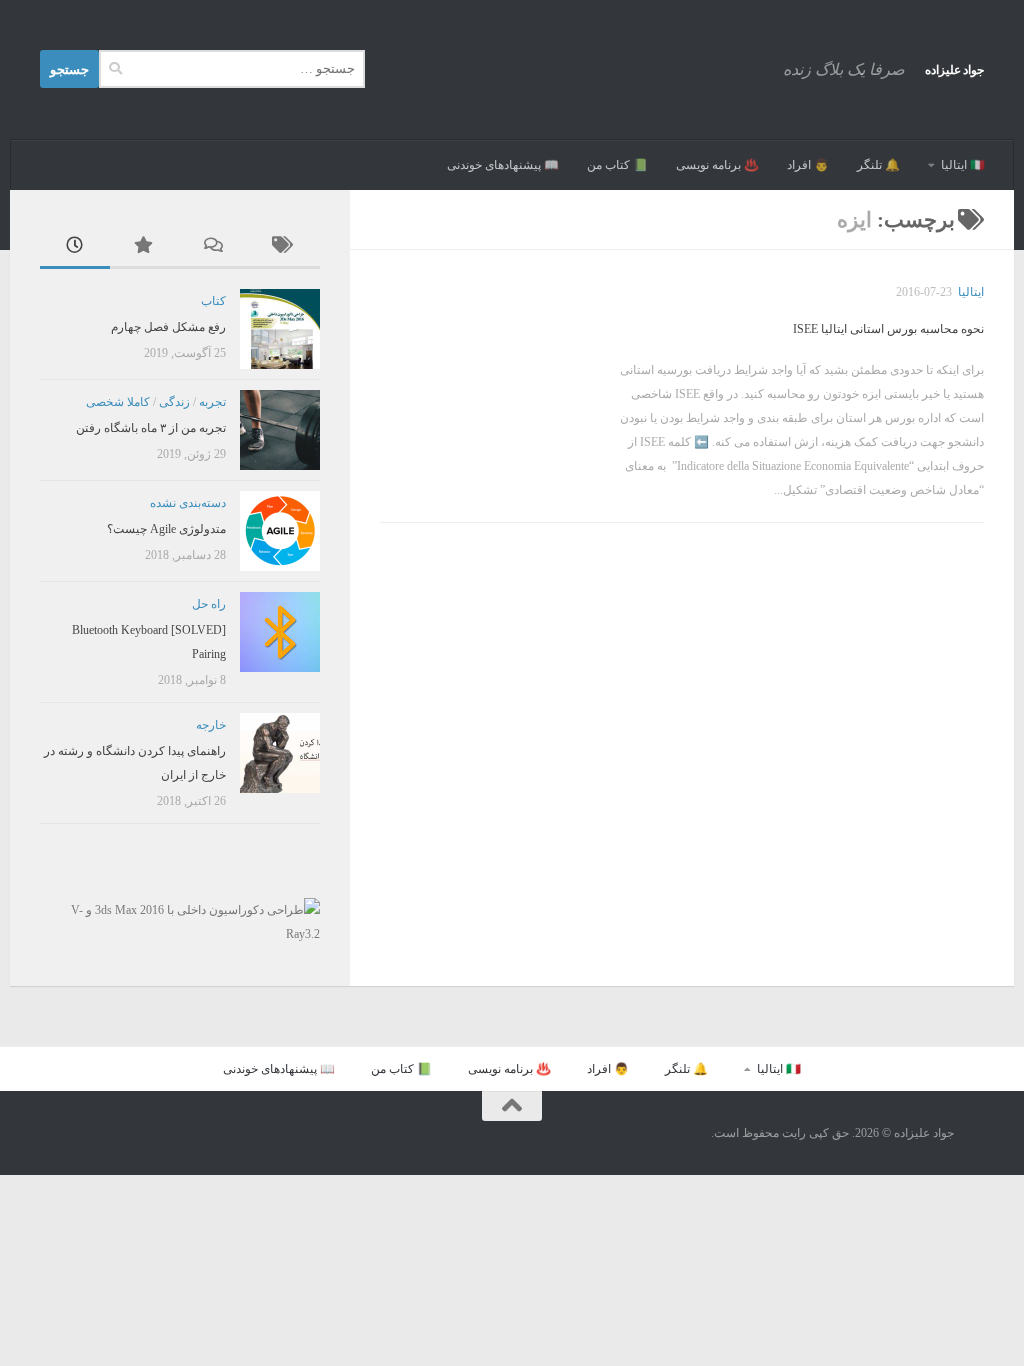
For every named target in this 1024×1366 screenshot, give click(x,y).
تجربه (212, 402)
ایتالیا (971, 292)
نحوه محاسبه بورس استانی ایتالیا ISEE (888, 329)
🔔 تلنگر (878, 165)
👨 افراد (808, 165)
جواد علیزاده (955, 70)
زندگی (174, 402)
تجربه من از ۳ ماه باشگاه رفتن (151, 428)
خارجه (211, 725)
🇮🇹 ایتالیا (963, 165)
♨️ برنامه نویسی (717, 165)
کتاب (213, 301)
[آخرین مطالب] (75, 247)
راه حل (209, 604)
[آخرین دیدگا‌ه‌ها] (215, 247)
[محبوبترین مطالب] (145, 247)
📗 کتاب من (617, 165)
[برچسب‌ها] (285, 247)
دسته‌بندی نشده (188, 503)
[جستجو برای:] (232, 69)
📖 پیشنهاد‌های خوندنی (503, 165)
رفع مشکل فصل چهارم (168, 327)
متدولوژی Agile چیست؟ (166, 529)
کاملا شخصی (118, 402)
